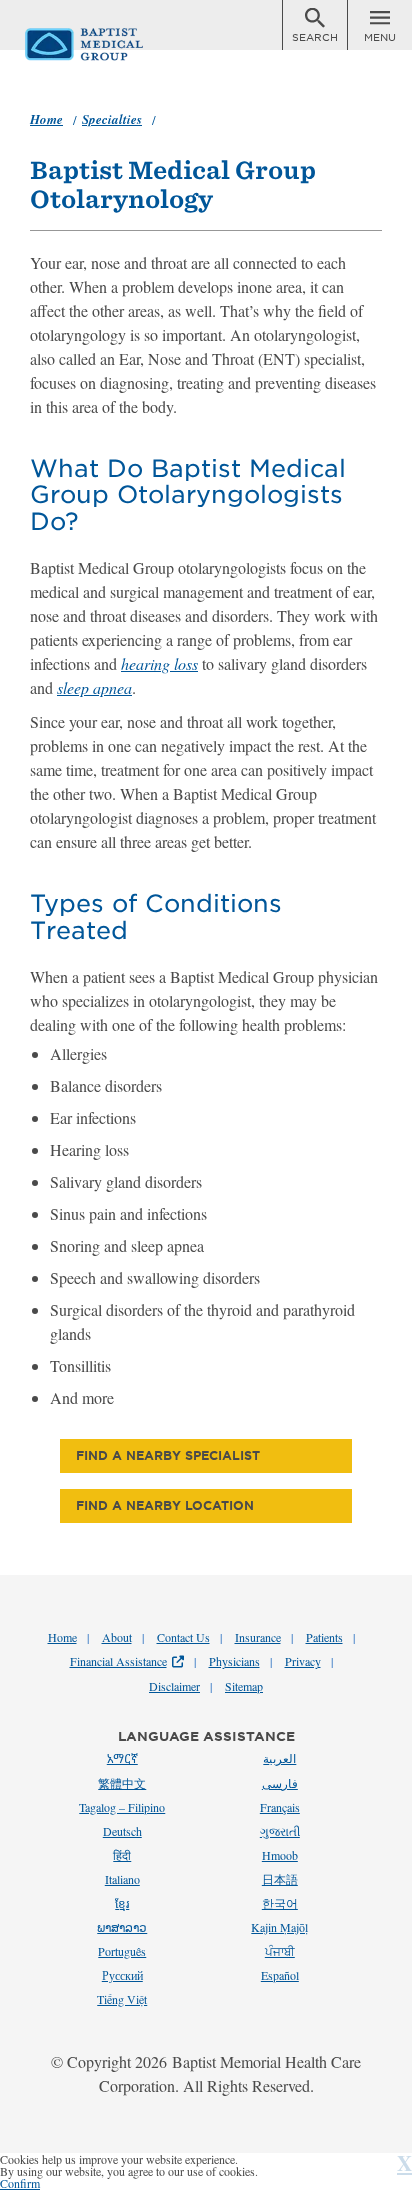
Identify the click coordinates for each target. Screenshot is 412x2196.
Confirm (20, 2183)
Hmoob (280, 1855)
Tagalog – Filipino (122, 1807)
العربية (279, 1758)
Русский (122, 1975)
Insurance (258, 1637)
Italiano (122, 1879)
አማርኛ (122, 1758)
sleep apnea (94, 687)
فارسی (280, 1783)
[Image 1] (315, 20)
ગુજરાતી (280, 1831)
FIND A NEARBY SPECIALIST (168, 1455)
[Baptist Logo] (43, 34)
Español (280, 1975)
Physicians (234, 1661)
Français (280, 1807)
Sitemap (244, 1686)
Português (122, 1951)
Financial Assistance (118, 1661)
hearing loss (159, 663)
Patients (324, 1637)
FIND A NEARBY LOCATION (165, 1505)
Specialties (112, 119)
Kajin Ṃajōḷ (279, 1927)
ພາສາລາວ (122, 1927)
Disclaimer (174, 1686)
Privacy (303, 1661)
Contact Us (183, 1637)
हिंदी (122, 1855)
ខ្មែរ (122, 1903)
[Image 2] (380, 20)
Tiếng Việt (122, 1999)
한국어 (280, 1903)
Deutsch (122, 1831)
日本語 (280, 1879)
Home (46, 119)
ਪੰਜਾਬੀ (280, 1951)
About (117, 1637)
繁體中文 (122, 1783)
